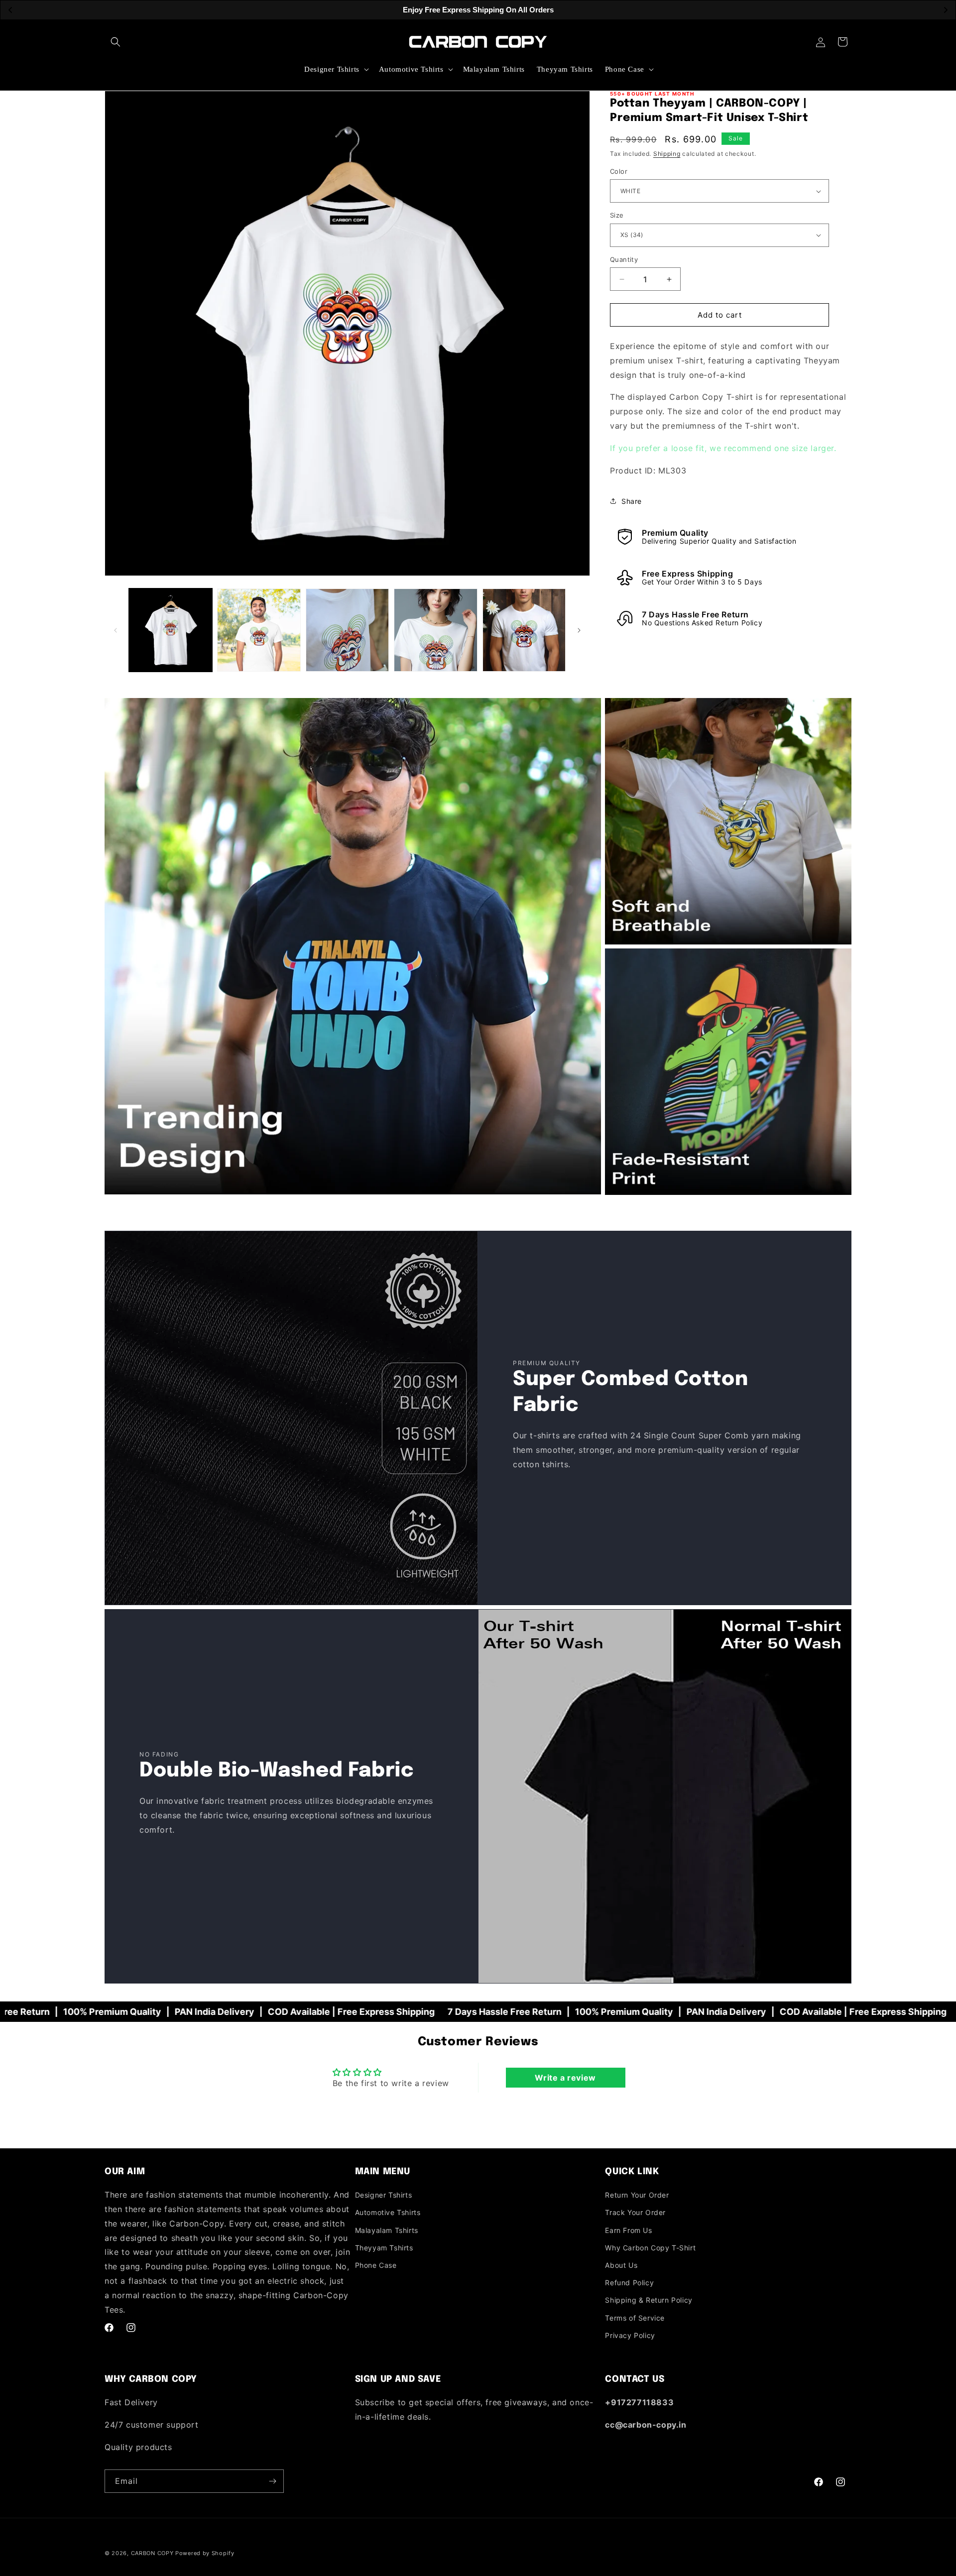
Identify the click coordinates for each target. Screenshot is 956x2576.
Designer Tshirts (384, 2195)
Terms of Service (635, 2318)
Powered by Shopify (205, 2553)
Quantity (624, 259)
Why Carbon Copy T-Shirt (650, 2248)
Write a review (565, 2078)
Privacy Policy (630, 2335)
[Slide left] (116, 630)
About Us (621, 2265)
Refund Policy (629, 2283)
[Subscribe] (272, 2481)
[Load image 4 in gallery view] (435, 630)
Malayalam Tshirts (387, 2230)
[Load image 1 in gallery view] (171, 630)
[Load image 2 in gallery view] (259, 630)
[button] (116, 42)
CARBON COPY (152, 2553)
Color (619, 171)
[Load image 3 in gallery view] (347, 630)
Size (617, 215)
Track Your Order (635, 2212)
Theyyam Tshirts (384, 2248)
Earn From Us (628, 2230)
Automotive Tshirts (388, 2212)
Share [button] (632, 501)
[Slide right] (579, 630)
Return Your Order (637, 2195)
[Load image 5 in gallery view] (524, 630)
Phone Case (376, 2265)
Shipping (667, 154)
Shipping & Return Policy (649, 2300)
